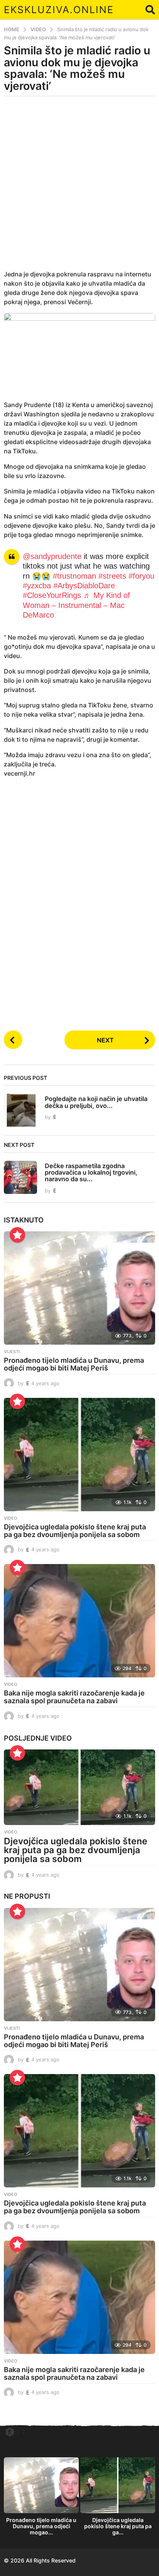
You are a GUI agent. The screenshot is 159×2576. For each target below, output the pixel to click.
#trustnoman (74, 576)
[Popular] (17, 1235)
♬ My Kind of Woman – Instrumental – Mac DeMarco (76, 605)
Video (11, 1518)
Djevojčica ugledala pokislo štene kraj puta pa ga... (118, 2526)
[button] (150, 10)
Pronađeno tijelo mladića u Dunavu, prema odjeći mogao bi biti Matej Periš (74, 1364)
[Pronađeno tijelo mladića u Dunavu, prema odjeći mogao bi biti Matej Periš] (79, 1288)
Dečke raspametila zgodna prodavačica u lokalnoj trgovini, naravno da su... (91, 1173)
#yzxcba (37, 586)
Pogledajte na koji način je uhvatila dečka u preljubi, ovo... (96, 1102)
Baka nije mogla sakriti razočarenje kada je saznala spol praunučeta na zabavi (74, 1697)
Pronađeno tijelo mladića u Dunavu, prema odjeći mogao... (41, 2526)
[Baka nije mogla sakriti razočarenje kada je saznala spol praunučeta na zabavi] (79, 1621)
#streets (112, 576)
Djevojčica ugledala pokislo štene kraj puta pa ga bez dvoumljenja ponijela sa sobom (75, 1531)
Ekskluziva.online (59, 10)
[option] (41, 2499)
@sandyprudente (52, 556)
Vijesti (12, 1352)
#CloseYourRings (52, 595)
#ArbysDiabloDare (84, 586)
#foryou (141, 576)
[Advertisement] (79, 188)
